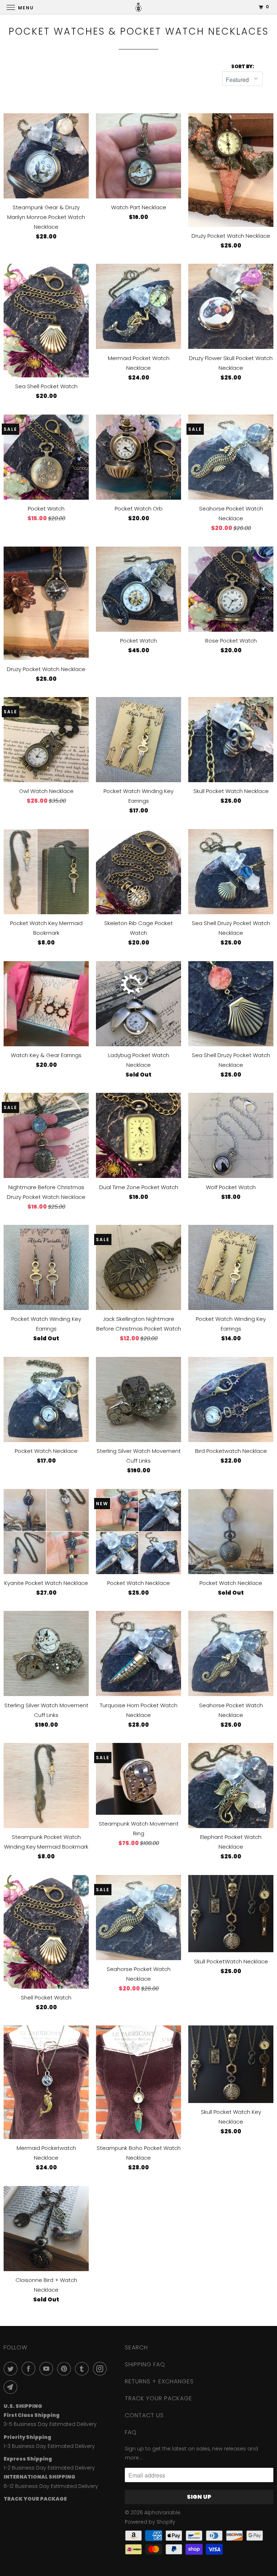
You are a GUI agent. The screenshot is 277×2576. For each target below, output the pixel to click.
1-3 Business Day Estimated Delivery (49, 2446)
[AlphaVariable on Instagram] (101, 2369)
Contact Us (144, 2415)
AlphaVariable (162, 2513)
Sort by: (243, 67)
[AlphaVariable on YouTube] (48, 2369)
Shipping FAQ (145, 2364)
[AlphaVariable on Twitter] (12, 2369)
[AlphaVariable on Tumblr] (83, 2369)
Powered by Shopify (150, 2522)
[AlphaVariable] (138, 7)
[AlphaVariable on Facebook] (30, 2369)
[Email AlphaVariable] (12, 2387)
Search (136, 2347)
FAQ (131, 2432)
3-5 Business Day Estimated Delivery (50, 2424)
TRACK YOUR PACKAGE (159, 2398)
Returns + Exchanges (159, 2381)
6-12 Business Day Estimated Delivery (51, 2486)
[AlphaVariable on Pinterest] (66, 2369)
